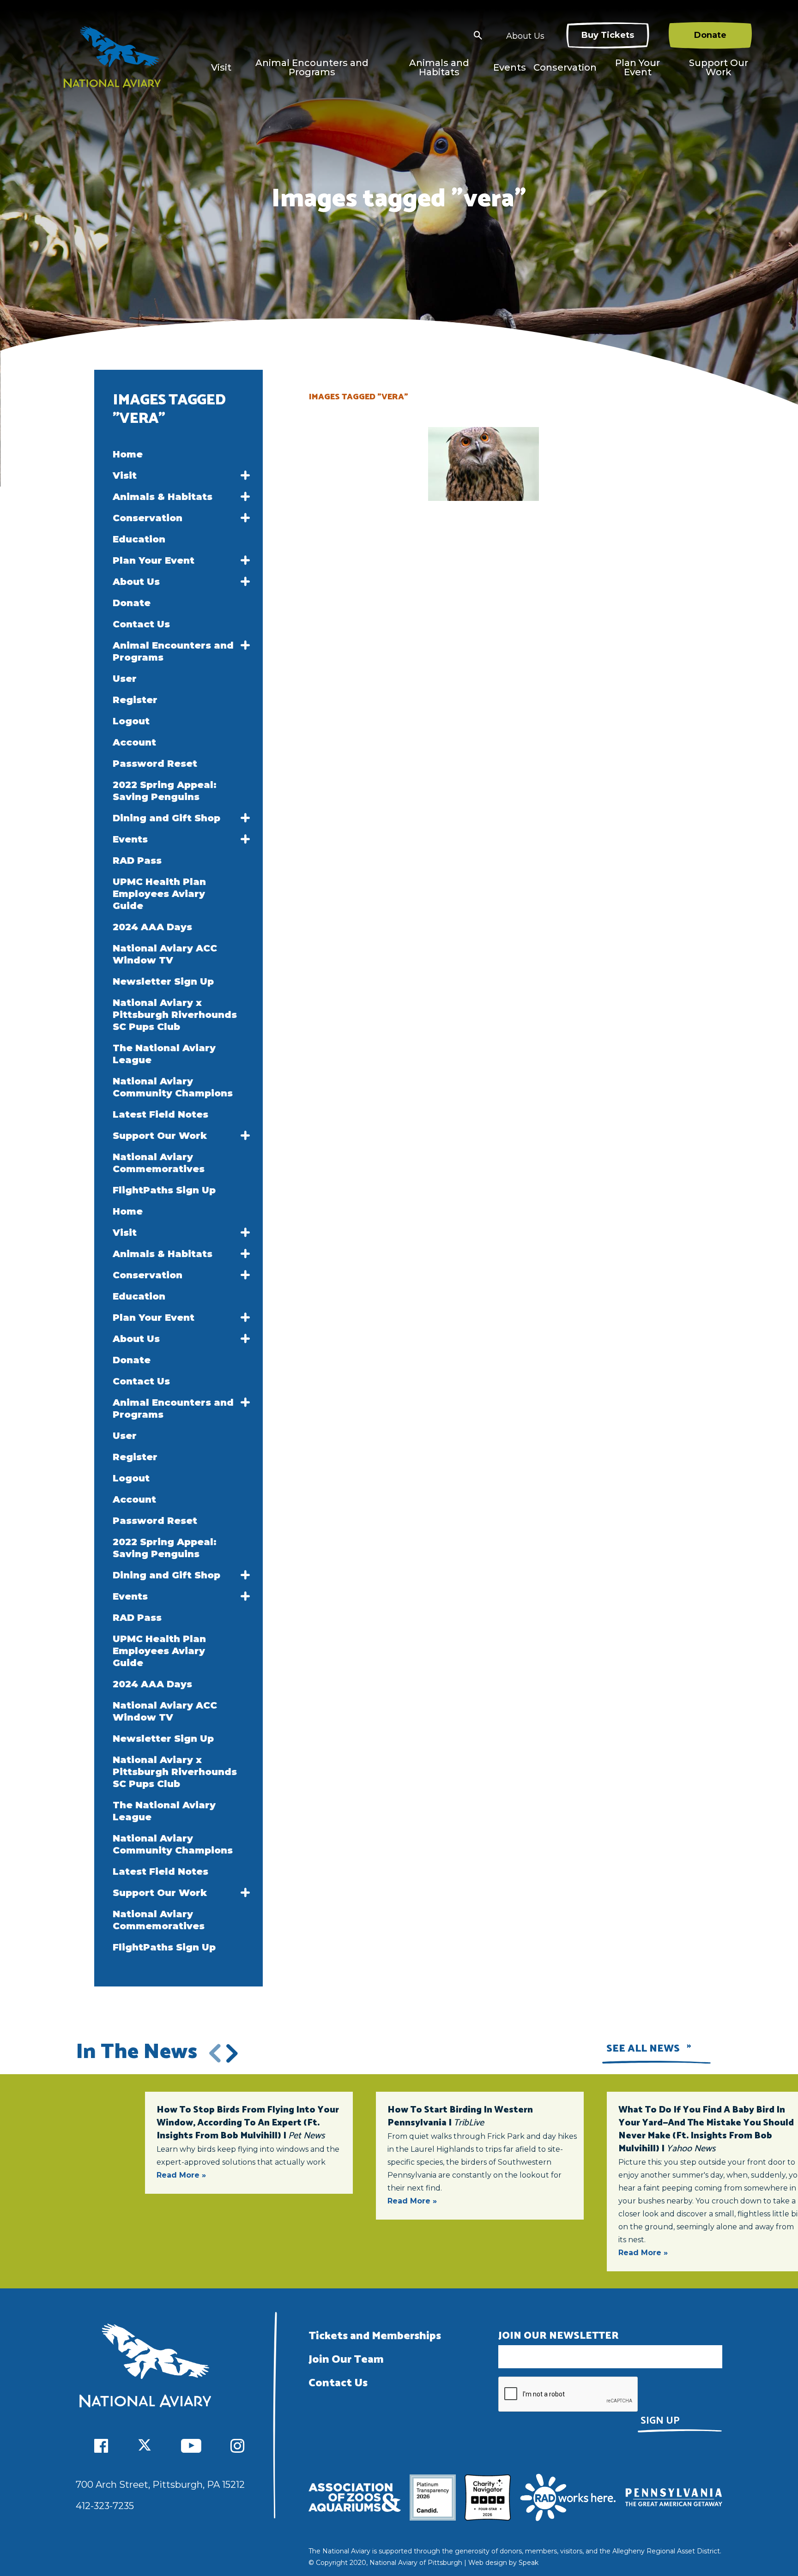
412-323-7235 (105, 2506)
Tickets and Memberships (375, 2336)
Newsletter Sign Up (163, 981)
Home (128, 454)
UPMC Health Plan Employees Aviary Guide (159, 894)
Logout (131, 721)
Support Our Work (719, 67)
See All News (643, 2049)
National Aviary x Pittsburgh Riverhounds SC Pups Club (175, 1015)
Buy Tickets (608, 35)
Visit (221, 67)
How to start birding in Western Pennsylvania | (460, 2116)
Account (134, 742)
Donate (710, 35)
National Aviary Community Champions (173, 1087)
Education (139, 539)
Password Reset (155, 764)
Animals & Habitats (163, 497)
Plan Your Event (638, 67)
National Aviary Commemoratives (159, 1163)
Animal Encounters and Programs (312, 67)
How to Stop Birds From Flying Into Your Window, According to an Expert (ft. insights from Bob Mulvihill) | (248, 2123)
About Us (525, 36)
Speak (529, 2563)
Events (510, 67)
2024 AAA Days (152, 927)
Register (135, 700)
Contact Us (141, 624)
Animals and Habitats (439, 67)
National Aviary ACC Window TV (165, 954)
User (125, 679)
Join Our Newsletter (559, 2336)
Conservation (565, 67)
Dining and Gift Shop (166, 818)
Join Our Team (346, 2360)
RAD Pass (137, 861)
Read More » (181, 2175)
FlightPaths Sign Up (164, 1190)
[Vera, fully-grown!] (484, 464)
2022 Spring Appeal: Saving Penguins (165, 791)
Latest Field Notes (160, 1114)
